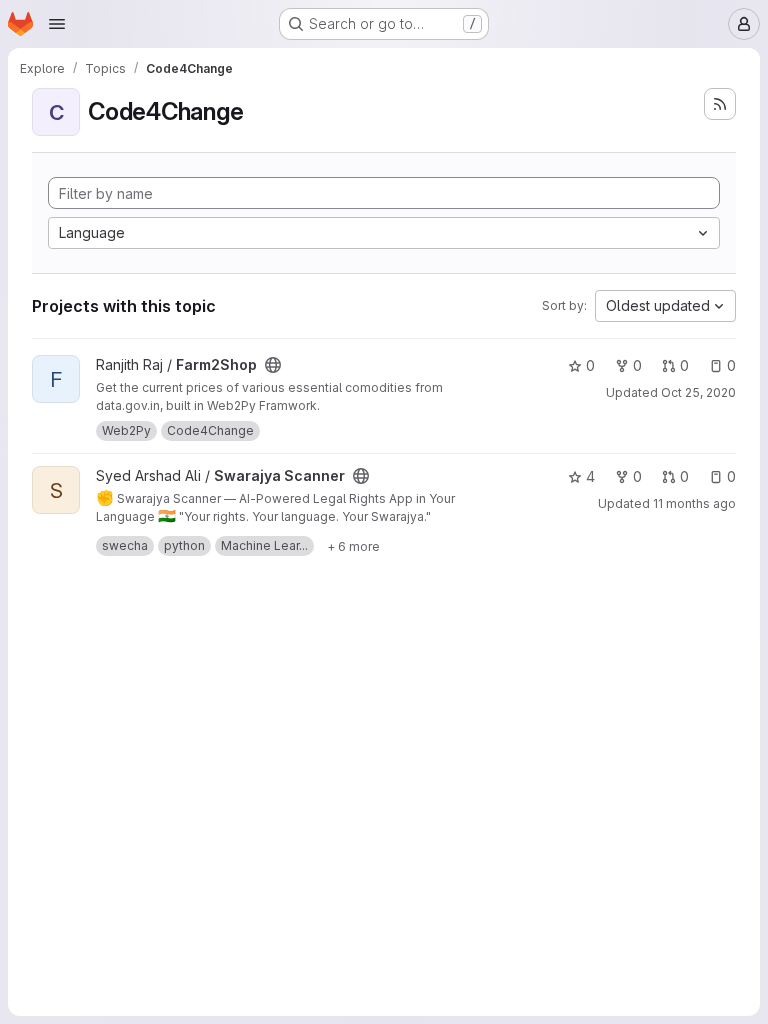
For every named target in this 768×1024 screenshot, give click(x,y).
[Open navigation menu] (57, 24)
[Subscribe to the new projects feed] (720, 104)
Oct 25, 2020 (698, 392)
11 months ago (694, 503)
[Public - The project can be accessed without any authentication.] (273, 365)
